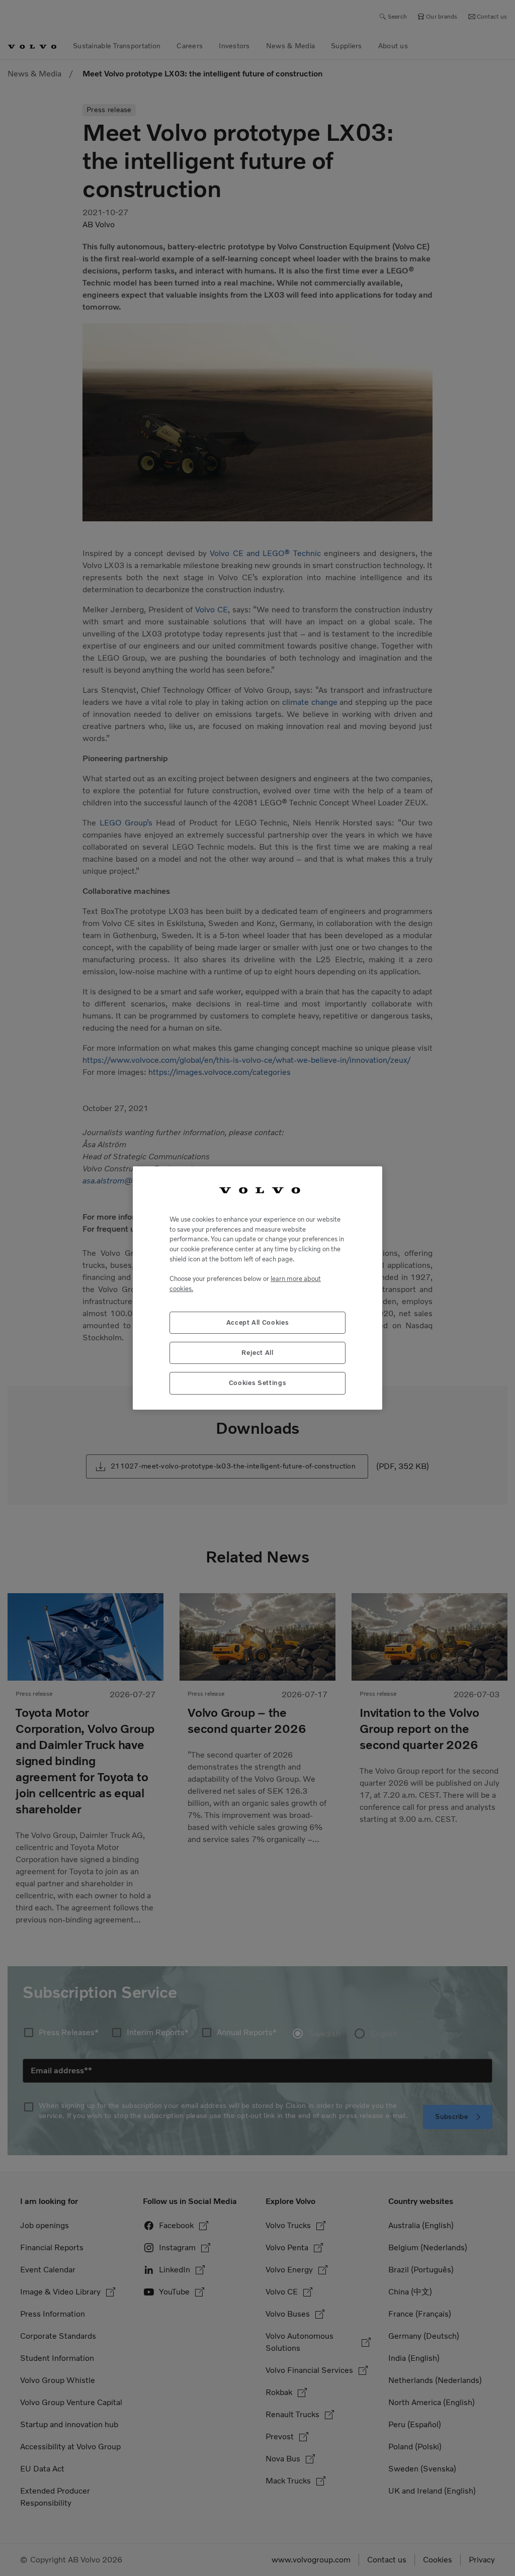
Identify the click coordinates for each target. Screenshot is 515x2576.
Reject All (257, 1353)
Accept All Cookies (258, 1322)
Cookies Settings (258, 1383)
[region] (257, 1288)
